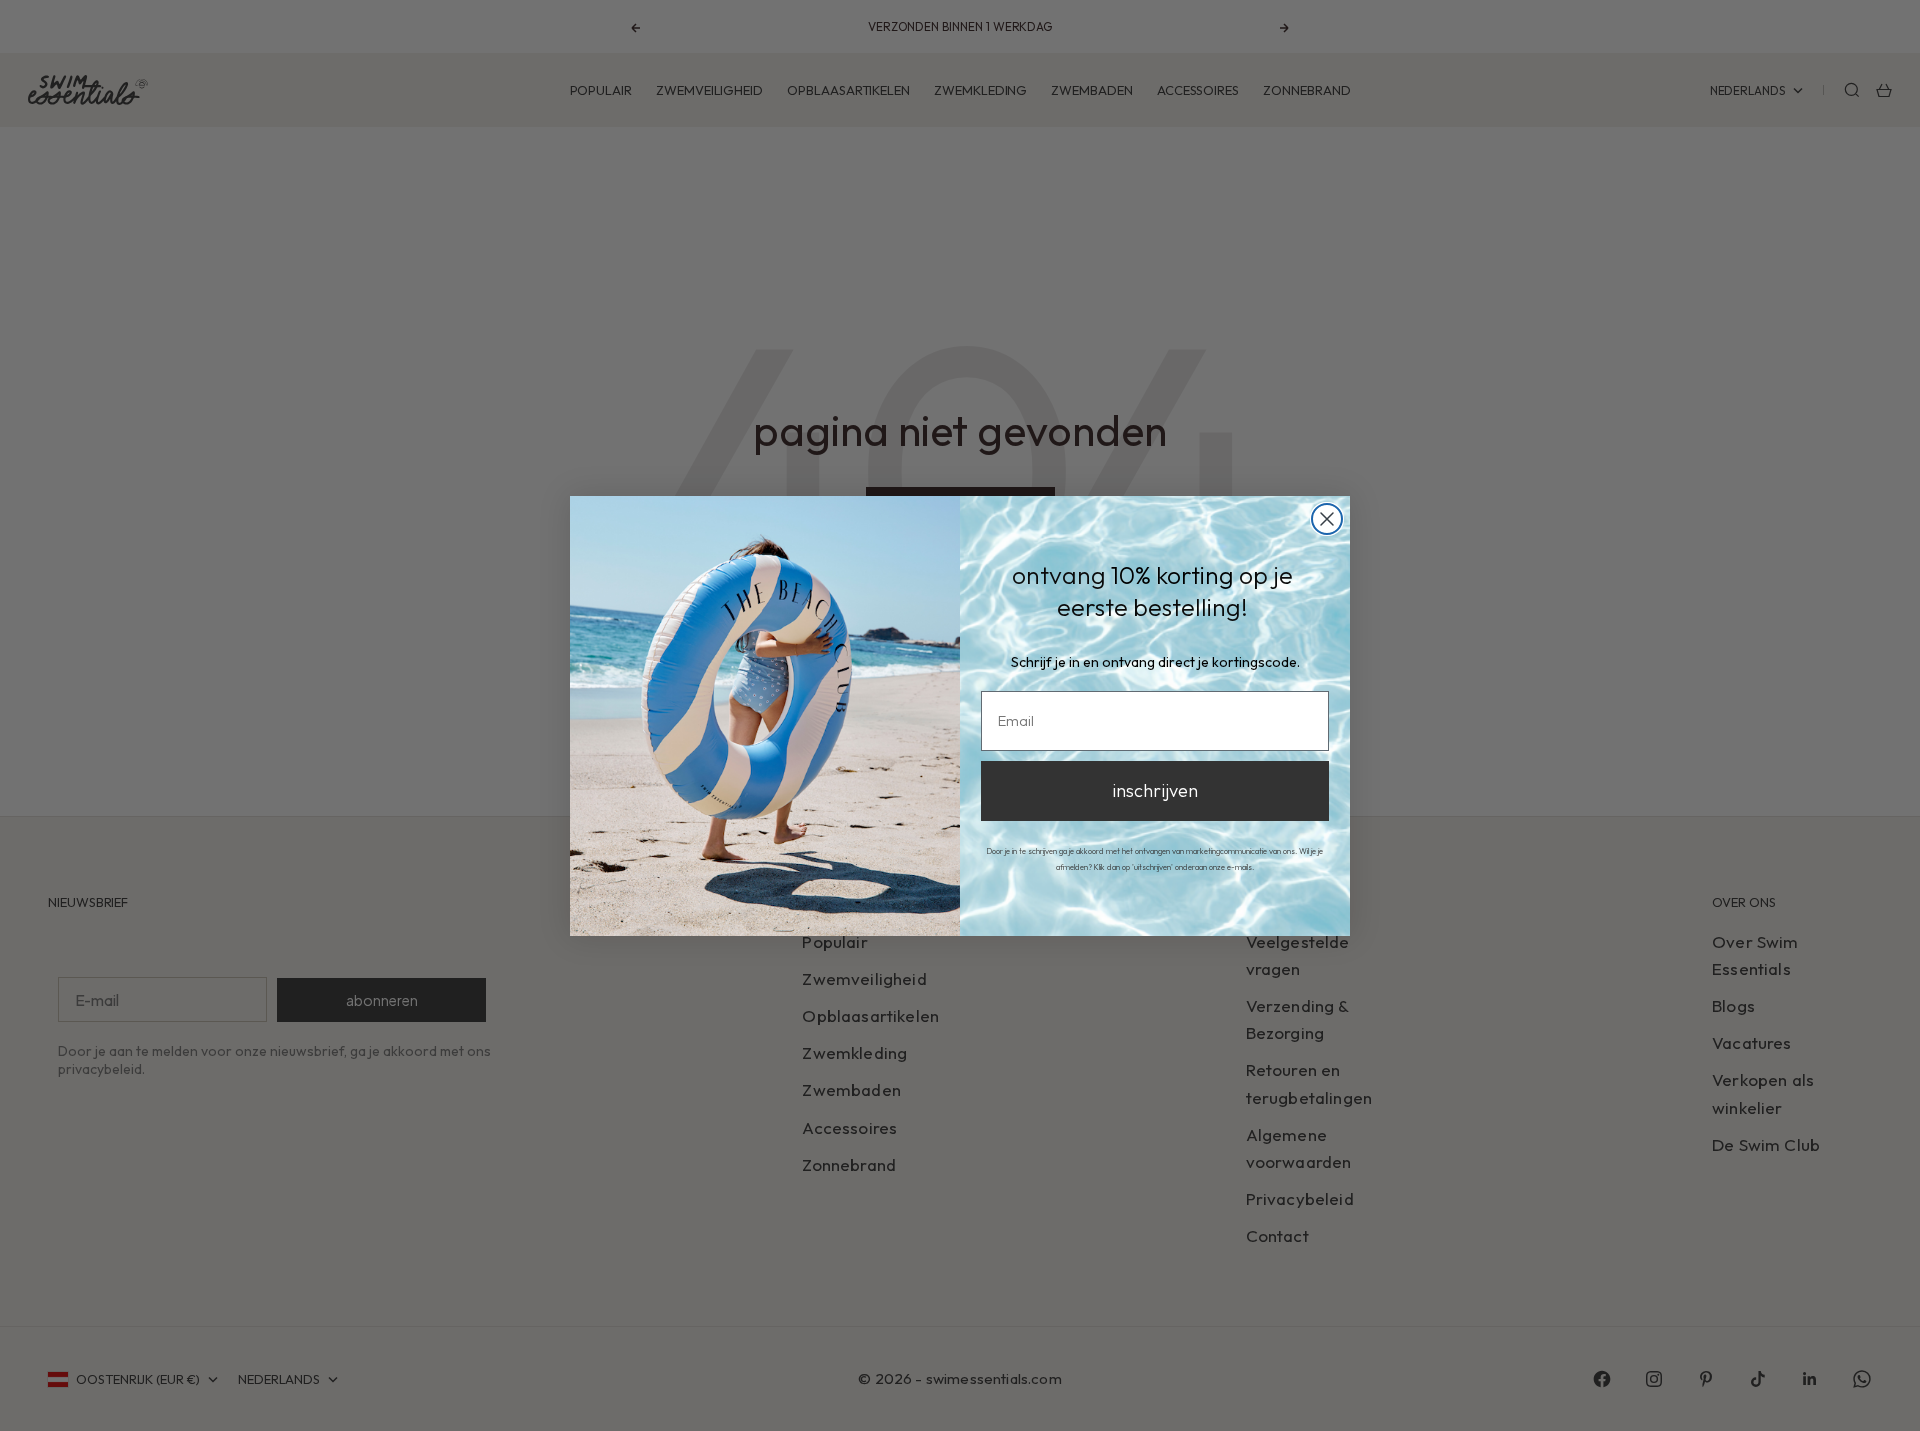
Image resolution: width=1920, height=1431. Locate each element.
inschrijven (1155, 790)
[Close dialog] (1327, 519)
